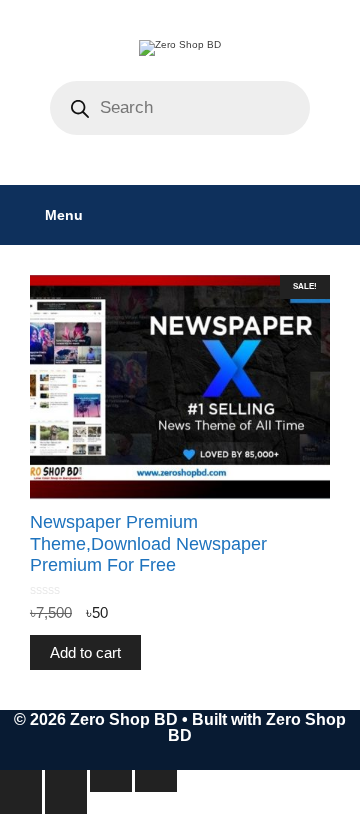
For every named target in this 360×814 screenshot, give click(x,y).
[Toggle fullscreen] (66, 781)
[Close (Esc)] (156, 781)
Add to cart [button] (85, 652)
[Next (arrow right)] (66, 803)
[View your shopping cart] (334, 215)
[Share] (111, 781)
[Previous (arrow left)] (21, 803)
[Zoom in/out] (21, 781)
